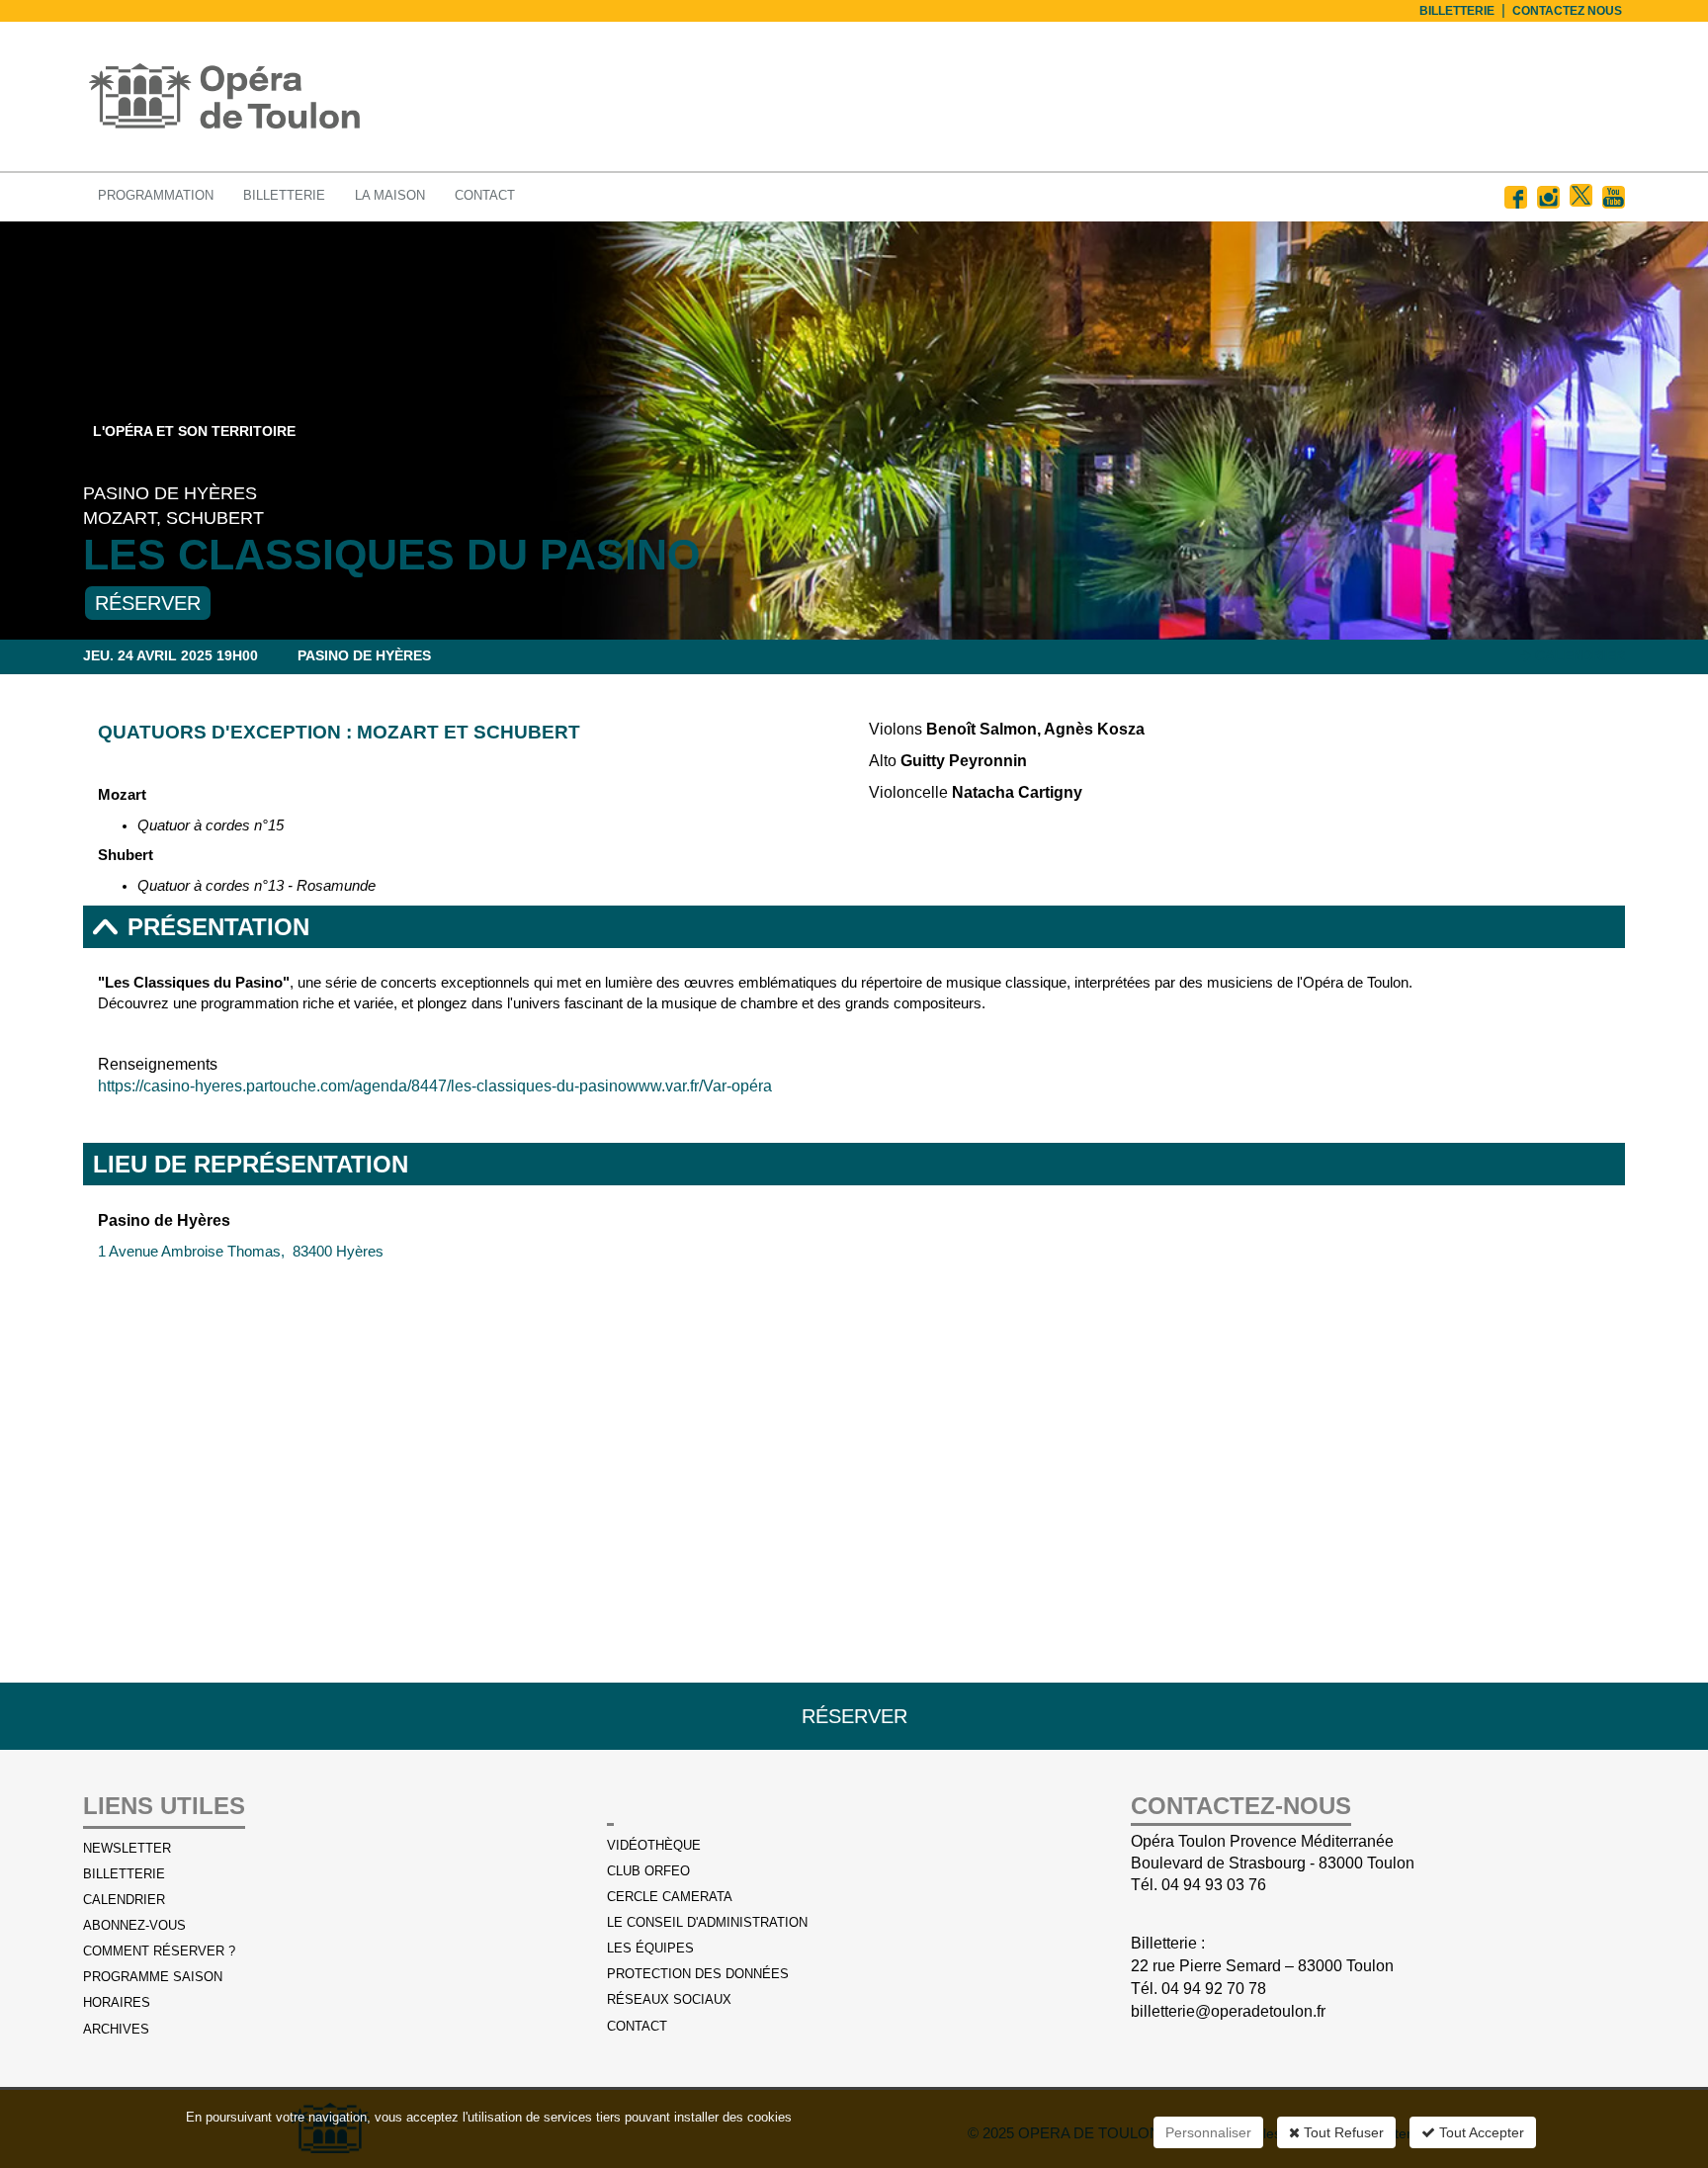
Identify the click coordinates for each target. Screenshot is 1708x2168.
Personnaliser (1208, 2132)
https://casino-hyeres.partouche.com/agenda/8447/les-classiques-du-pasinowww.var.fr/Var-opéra (435, 1086)
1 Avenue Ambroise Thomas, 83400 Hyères (241, 1252)
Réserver (148, 603)
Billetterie (284, 195)
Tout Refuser (1342, 2132)
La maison (390, 195)
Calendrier (1578, 655)
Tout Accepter (1480, 2132)
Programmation (156, 195)
